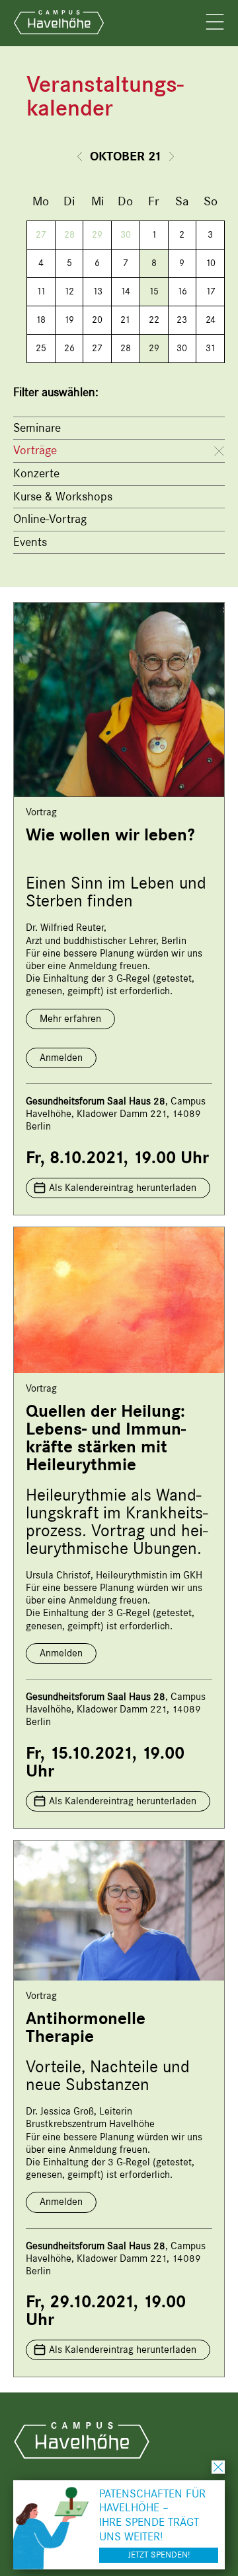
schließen (218, 2467)
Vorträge (35, 450)
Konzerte (36, 473)
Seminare (37, 428)
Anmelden (61, 1058)
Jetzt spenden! (159, 2555)
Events (30, 542)
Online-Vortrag (50, 519)
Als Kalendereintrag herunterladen (123, 1188)
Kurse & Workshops (63, 496)
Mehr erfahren (70, 1019)
